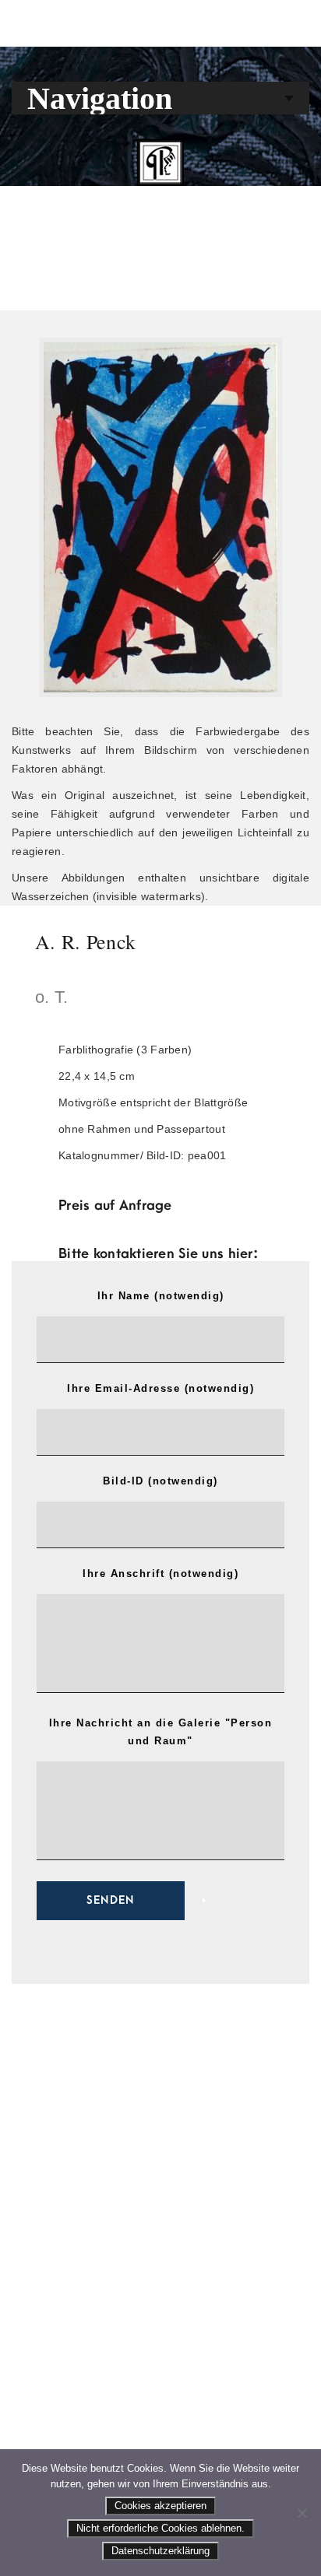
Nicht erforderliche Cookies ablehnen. (160, 2528)
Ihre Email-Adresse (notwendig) (160, 1388)
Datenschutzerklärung (160, 2551)
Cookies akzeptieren (160, 2506)
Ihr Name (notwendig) (161, 1296)
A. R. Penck (85, 941)
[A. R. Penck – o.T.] (160, 517)
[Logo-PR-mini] (160, 163)
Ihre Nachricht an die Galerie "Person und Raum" (161, 1732)
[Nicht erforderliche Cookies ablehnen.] (302, 2513)
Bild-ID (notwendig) (160, 1481)
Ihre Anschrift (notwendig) (160, 1574)
